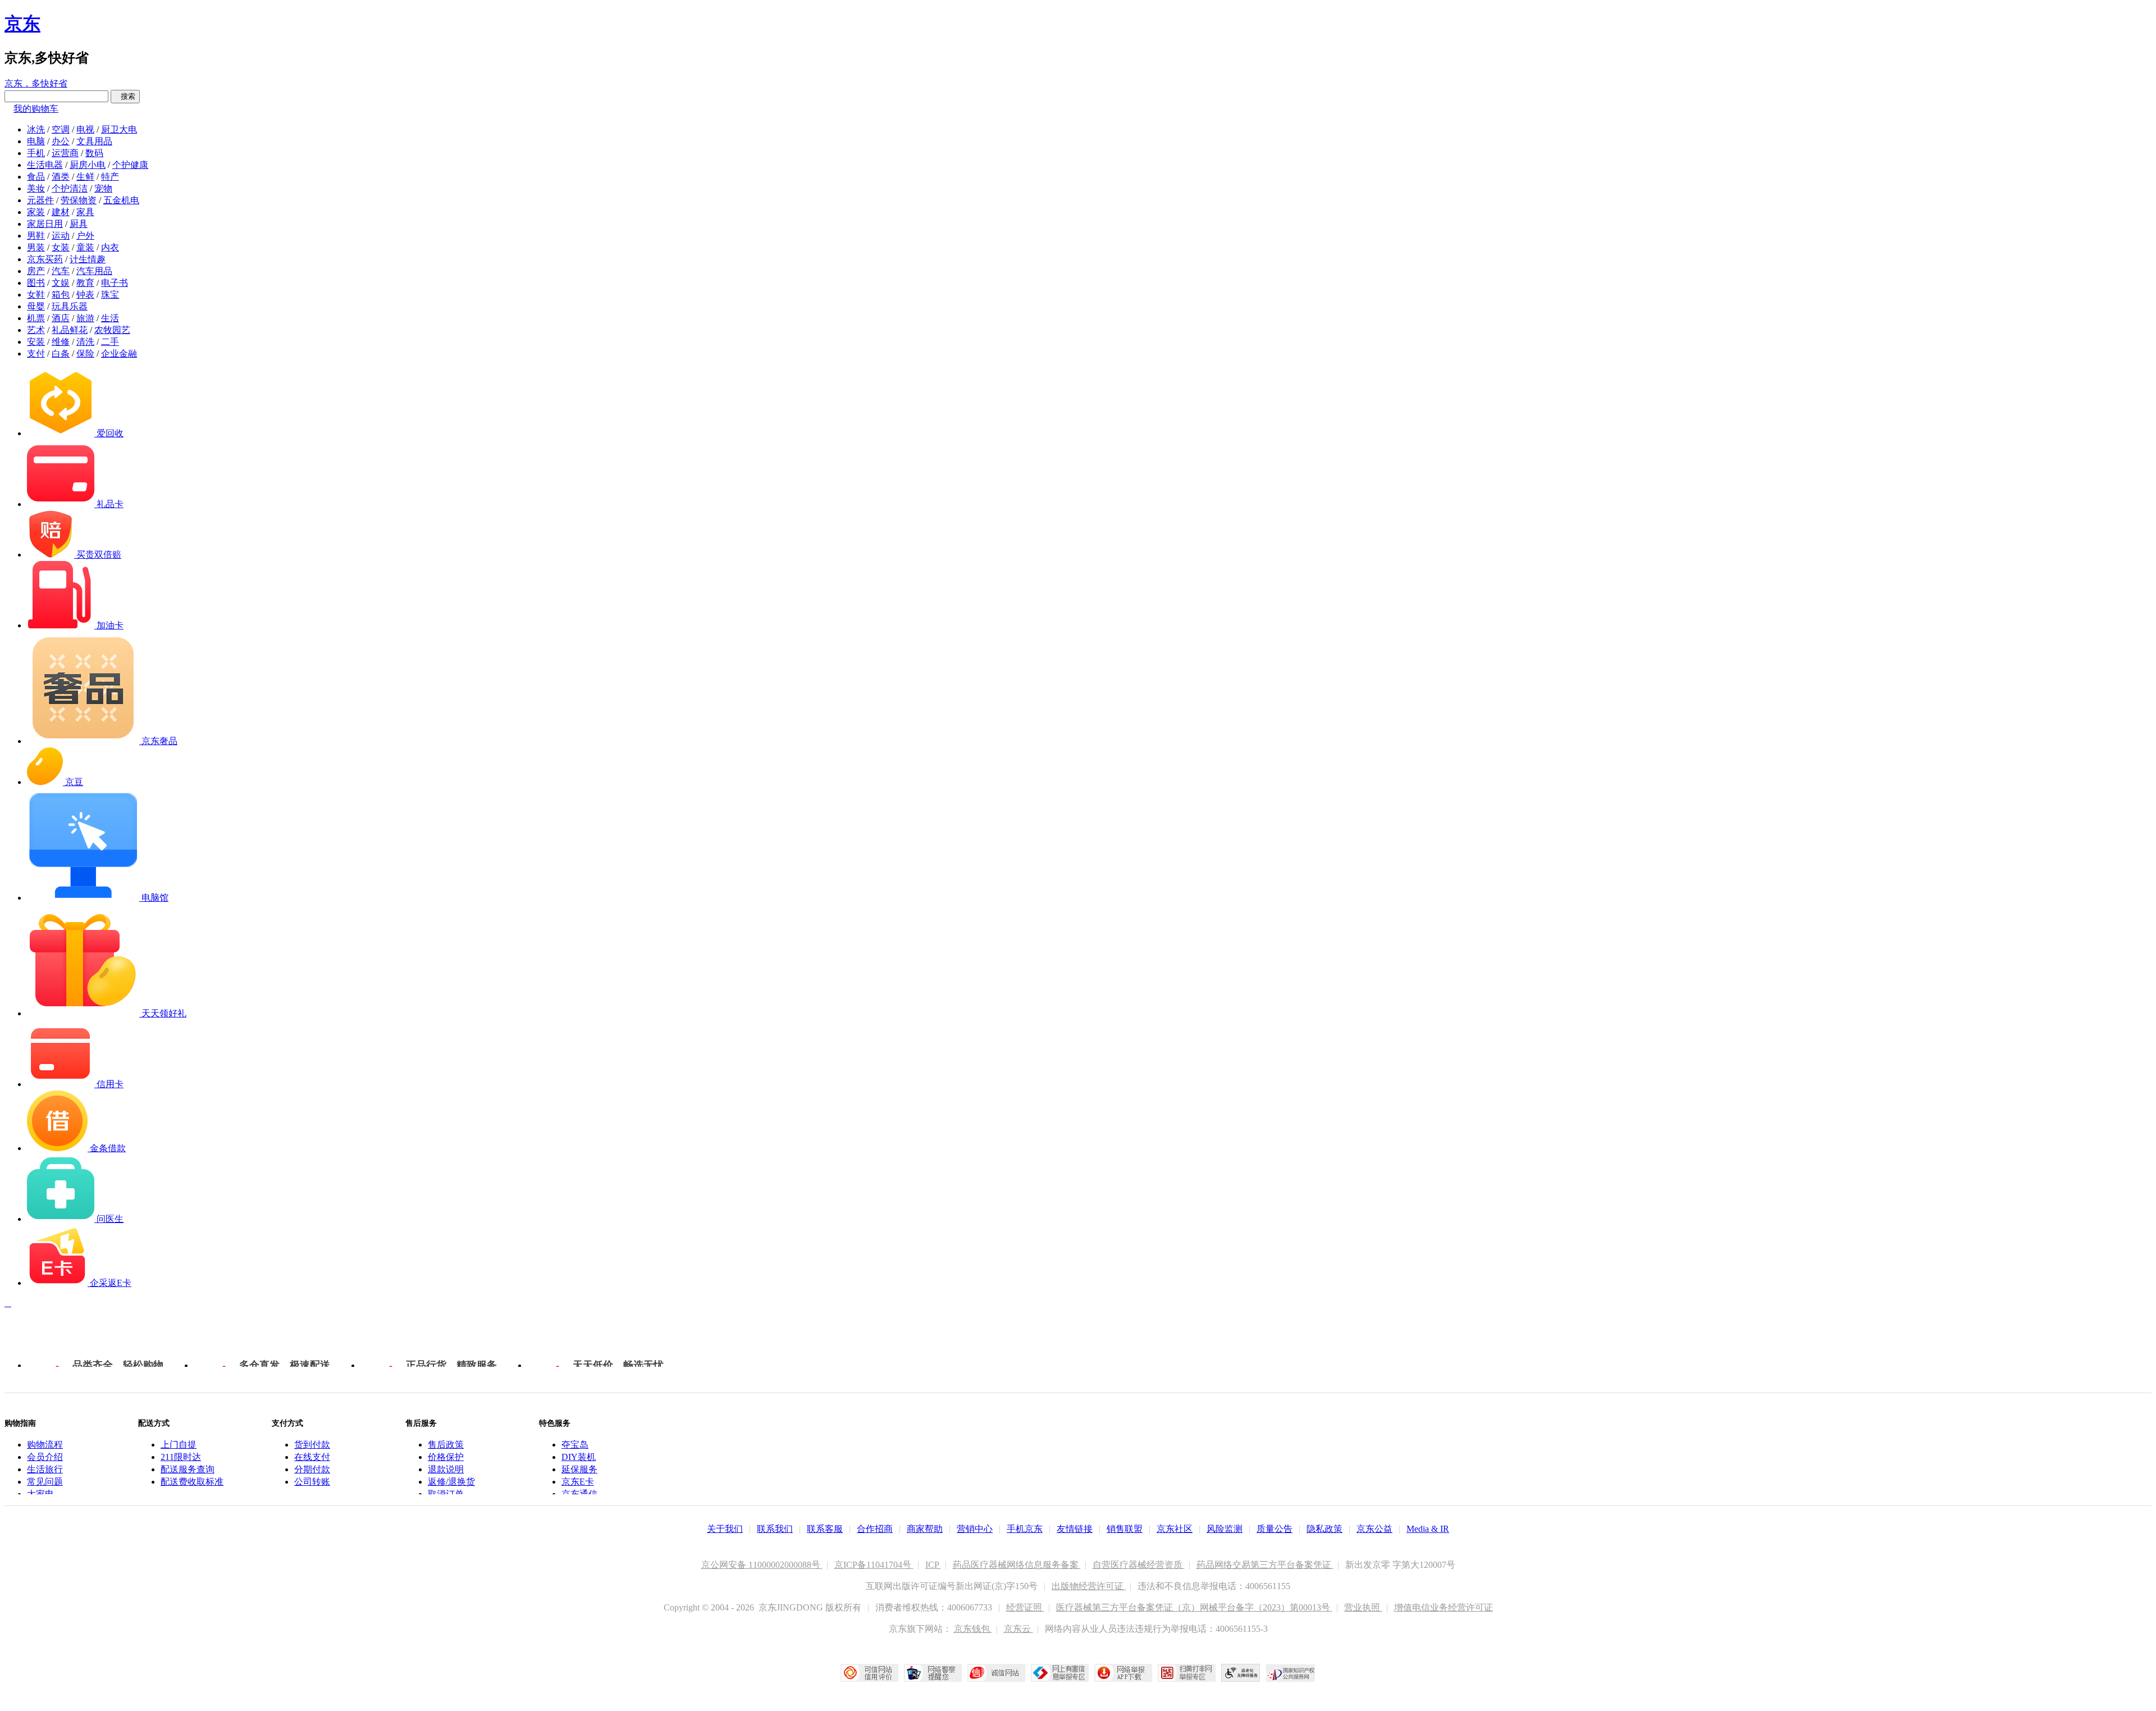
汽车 (61, 271)
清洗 (85, 342)
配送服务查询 (188, 1469)
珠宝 (110, 295)
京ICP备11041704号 (874, 1565)
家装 (36, 212)
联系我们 (775, 1529)
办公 (61, 141)
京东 (22, 24)
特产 (110, 177)
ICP (933, 1565)
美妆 (36, 188)
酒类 (61, 177)
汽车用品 (94, 271)
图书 (36, 283)
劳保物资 (79, 200)
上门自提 (179, 1445)
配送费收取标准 (192, 1482)
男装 (36, 247)
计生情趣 (88, 259)
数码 (94, 153)
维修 (61, 342)
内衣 (110, 247)
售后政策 (446, 1445)
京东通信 (579, 1494)
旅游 (85, 318)
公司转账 (312, 1482)
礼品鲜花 (70, 330)
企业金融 (119, 353)
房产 (36, 271)
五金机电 (121, 200)
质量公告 (1275, 1529)
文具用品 (94, 141)
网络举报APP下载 (1123, 1673)
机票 (36, 318)
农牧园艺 (112, 330)
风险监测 (1225, 1529)
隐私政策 (1324, 1529)
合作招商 (875, 1529)
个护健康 (130, 165)
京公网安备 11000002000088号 (762, 1565)
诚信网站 (996, 1673)
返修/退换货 (451, 1482)
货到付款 (312, 1445)
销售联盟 (1125, 1529)
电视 (85, 129)
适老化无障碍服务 (1241, 1673)
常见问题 (45, 1482)
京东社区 (1175, 1529)
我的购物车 (36, 109)
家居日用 (45, 224)
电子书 (115, 283)
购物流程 (45, 1445)
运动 (61, 236)
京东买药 (45, 259)
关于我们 (725, 1529)
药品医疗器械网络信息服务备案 (1017, 1565)
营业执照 (1363, 1607)
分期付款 (312, 1469)
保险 (85, 353)
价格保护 (446, 1457)
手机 (36, 153)
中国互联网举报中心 (1060, 1673)
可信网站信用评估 (869, 1673)
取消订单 (446, 1494)
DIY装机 (579, 1457)
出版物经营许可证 (1089, 1586)
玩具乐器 (70, 306)
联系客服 (825, 1529)
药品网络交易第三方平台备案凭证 (1265, 1565)
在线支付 (312, 1457)
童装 (85, 247)
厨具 (79, 224)
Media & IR (1428, 1529)
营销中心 (975, 1529)
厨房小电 (88, 165)
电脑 (36, 141)
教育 (85, 283)
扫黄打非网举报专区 (1187, 1673)
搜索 (125, 96)
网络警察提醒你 (933, 1673)
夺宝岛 (575, 1445)
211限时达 (181, 1457)
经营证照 (1025, 1607)
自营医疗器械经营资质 (1139, 1565)
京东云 (1018, 1629)
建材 (61, 212)
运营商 (65, 153)
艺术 (36, 330)
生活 (110, 318)
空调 (61, 129)
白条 (61, 353)
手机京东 (1025, 1529)
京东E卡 (578, 1482)
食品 (36, 177)
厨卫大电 (119, 129)
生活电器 (45, 165)
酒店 (61, 318)
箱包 (61, 295)
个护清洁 (70, 188)
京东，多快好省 (36, 83)
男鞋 (36, 236)
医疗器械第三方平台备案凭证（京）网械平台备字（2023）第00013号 (1194, 1607)
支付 (36, 353)
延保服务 (579, 1469)
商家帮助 (925, 1529)
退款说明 (446, 1469)
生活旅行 (45, 1469)
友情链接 (1075, 1529)
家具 (85, 212)
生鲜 (85, 177)
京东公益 (1374, 1529)
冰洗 (36, 129)
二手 (110, 342)
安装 (36, 342)
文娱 (61, 283)
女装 (61, 247)
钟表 (85, 295)
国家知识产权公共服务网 (1291, 1673)
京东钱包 (973, 1629)
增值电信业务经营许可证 (1444, 1607)
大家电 (40, 1494)
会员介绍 (45, 1457)
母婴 (36, 306)
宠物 (103, 188)
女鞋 (36, 295)
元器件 (40, 200)
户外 (85, 236)
